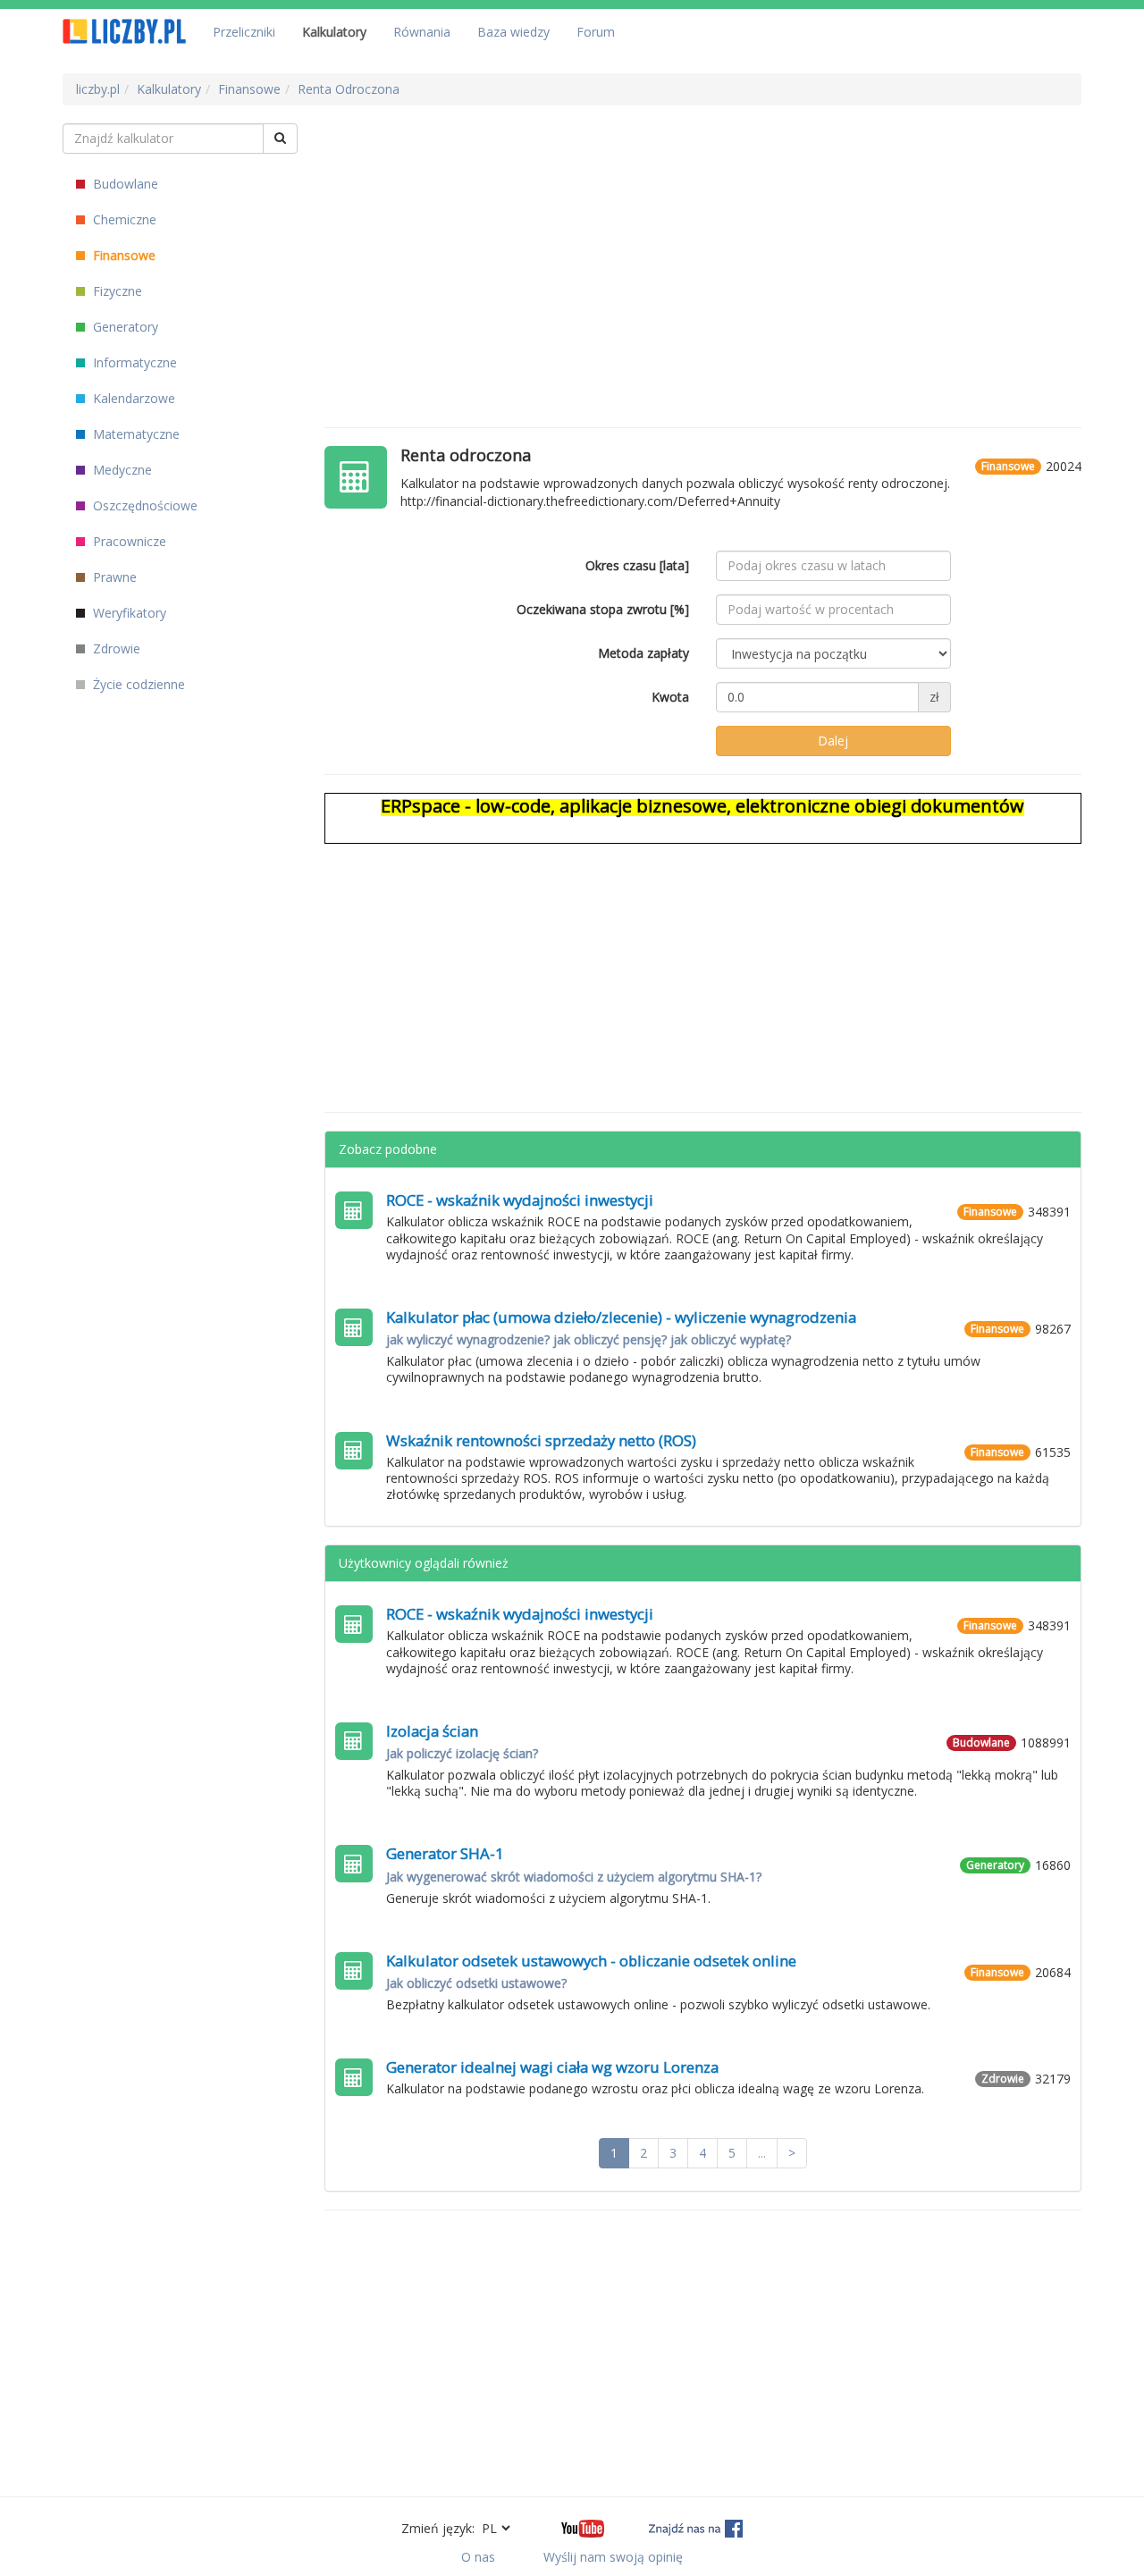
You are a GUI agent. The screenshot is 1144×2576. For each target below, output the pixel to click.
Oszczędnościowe (143, 505)
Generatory (124, 327)
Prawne (113, 577)
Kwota (670, 697)
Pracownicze (128, 541)
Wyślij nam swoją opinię (613, 2557)
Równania (422, 32)
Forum (596, 32)
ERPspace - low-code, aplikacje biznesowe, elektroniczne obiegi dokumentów (702, 806)
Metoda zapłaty (643, 653)
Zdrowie (115, 648)
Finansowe (122, 255)
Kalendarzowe (132, 398)
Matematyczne (135, 434)
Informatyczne (133, 362)
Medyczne (121, 470)
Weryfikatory (128, 613)
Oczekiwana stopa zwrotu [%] (603, 609)
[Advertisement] (703, 248)
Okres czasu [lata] (637, 565)
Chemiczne (123, 219)
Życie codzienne (137, 684)
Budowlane (124, 184)
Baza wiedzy (513, 32)
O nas (478, 2557)
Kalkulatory (334, 32)
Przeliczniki (244, 32)
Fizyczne (116, 291)
